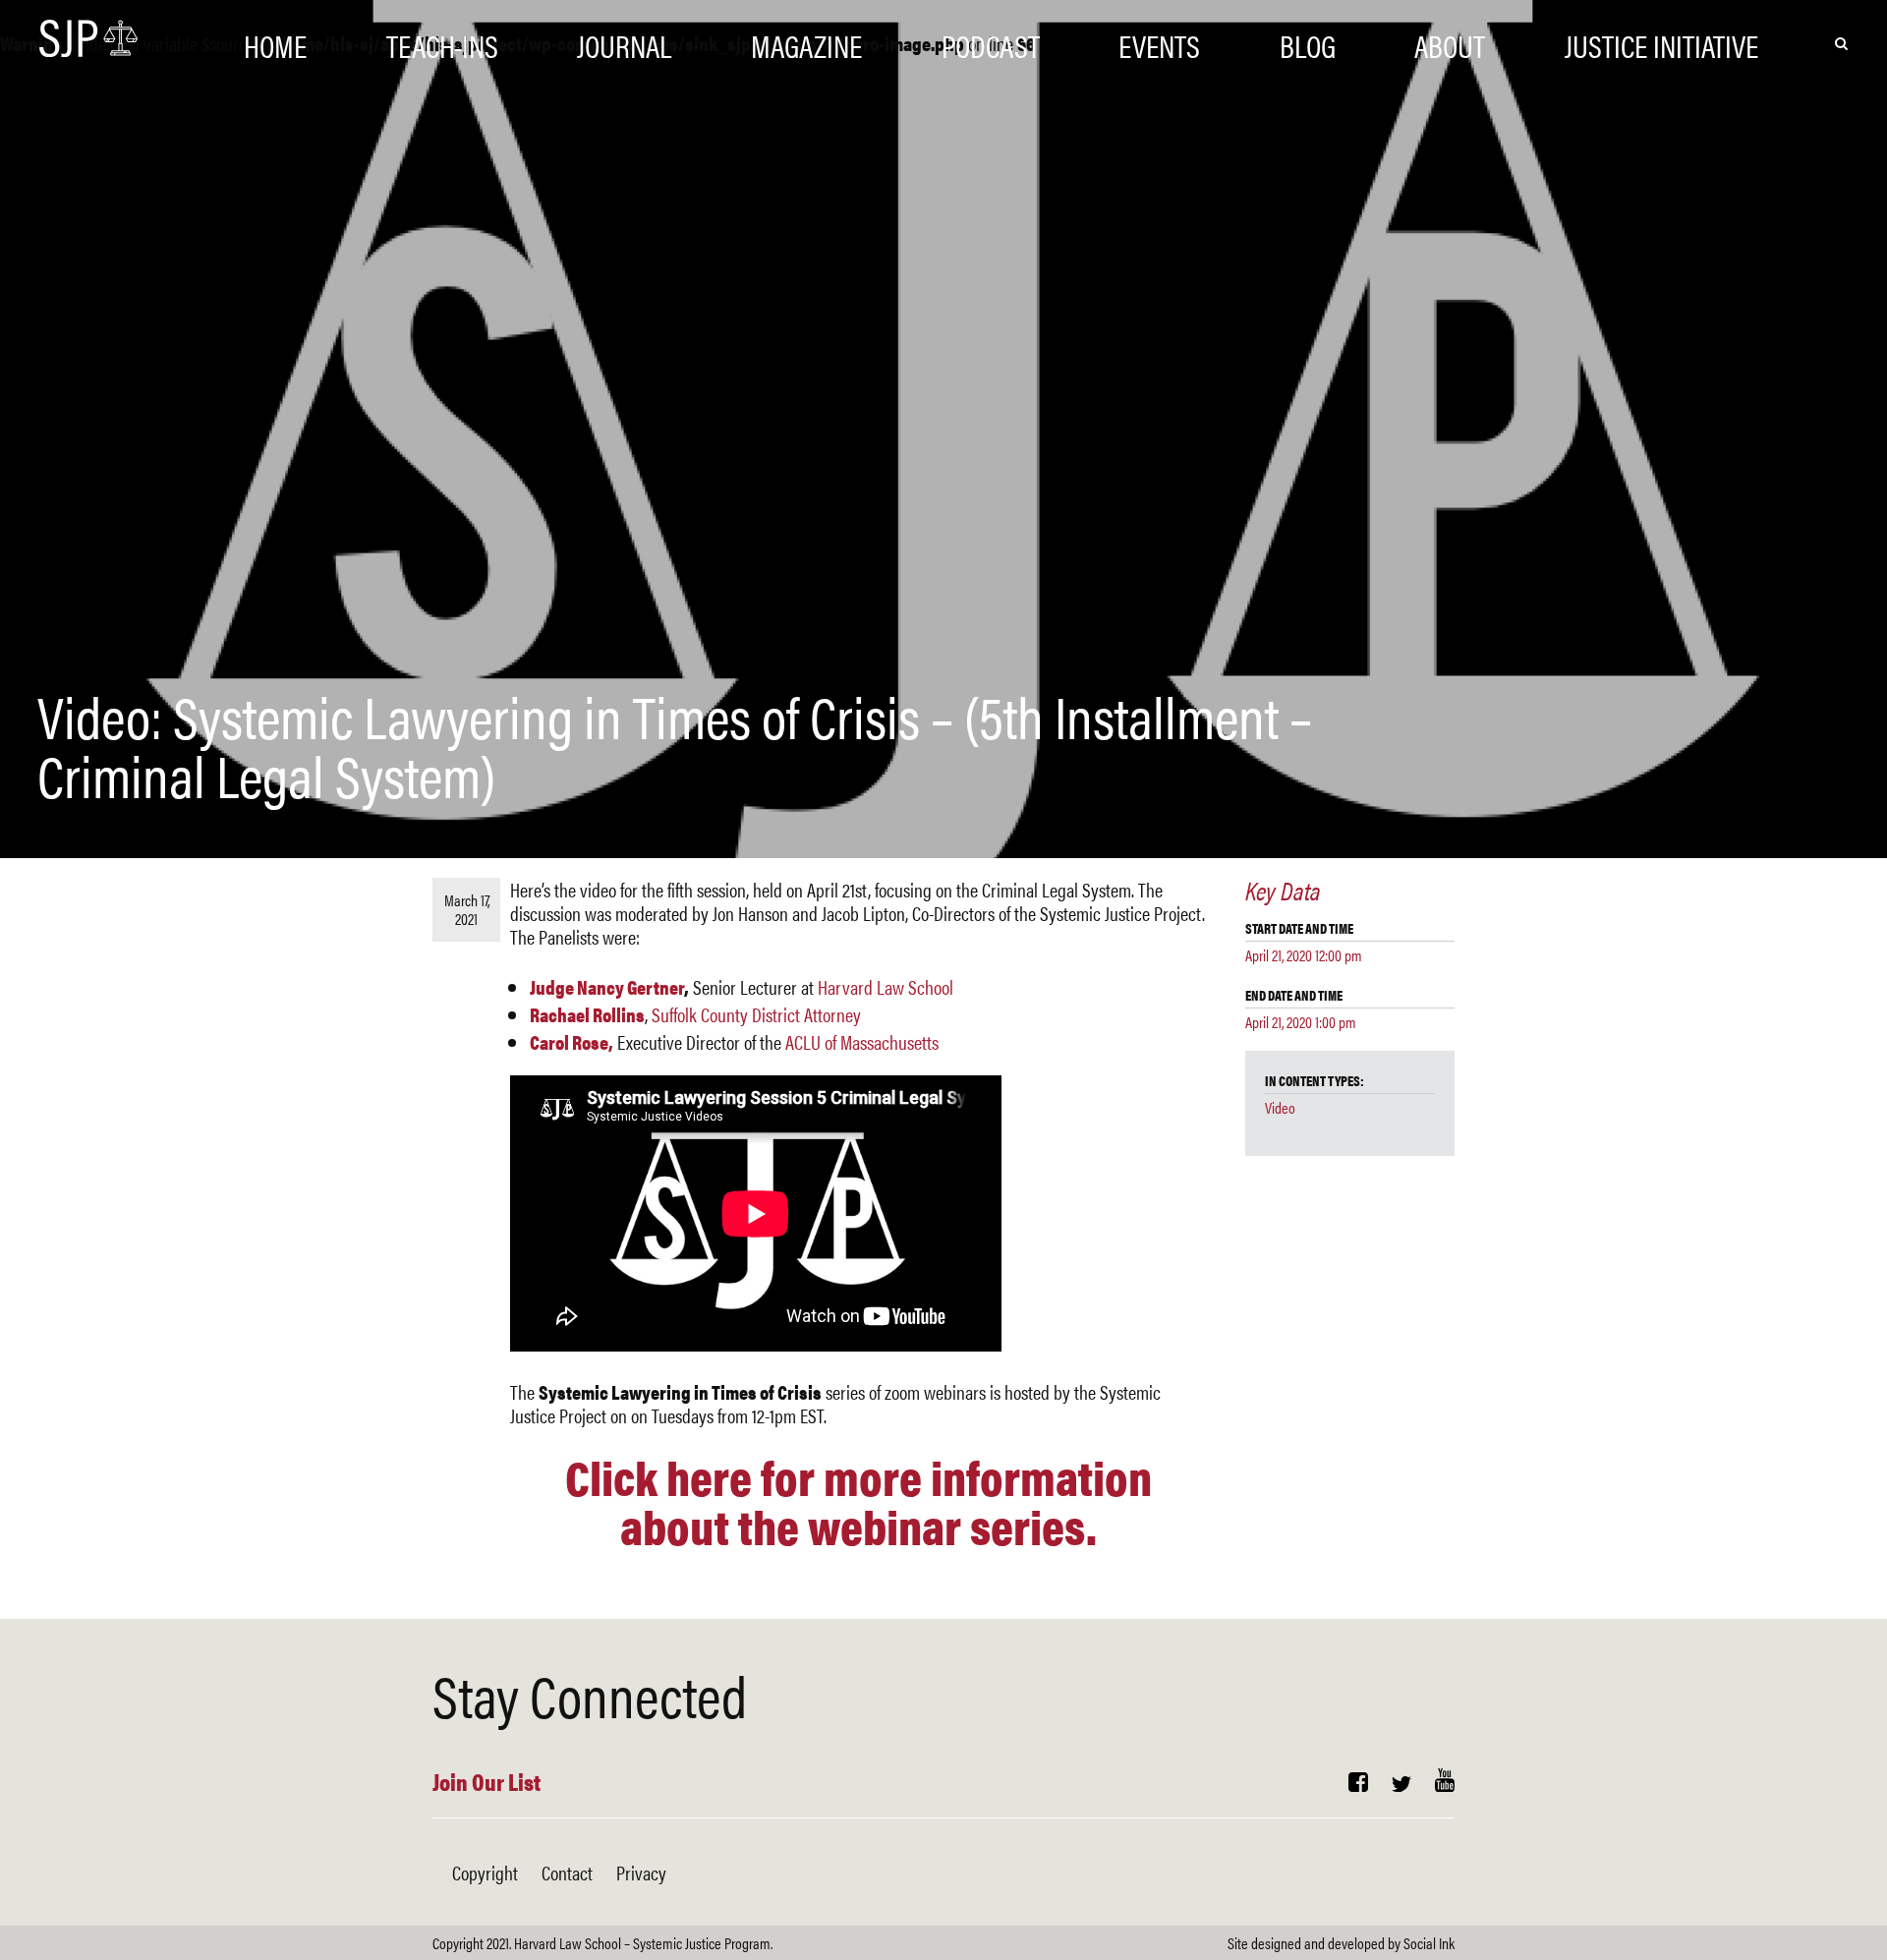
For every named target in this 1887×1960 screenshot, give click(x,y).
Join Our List (486, 1781)
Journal (624, 42)
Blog (1308, 42)
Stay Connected (590, 1694)
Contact (567, 1872)
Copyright (485, 1872)
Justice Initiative (1661, 42)
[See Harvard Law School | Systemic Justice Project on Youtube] (1445, 1784)
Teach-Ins (442, 42)
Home (275, 42)
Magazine (806, 42)
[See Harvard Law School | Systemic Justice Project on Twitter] (1401, 1784)
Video (1280, 1107)
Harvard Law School (886, 986)
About (1450, 42)
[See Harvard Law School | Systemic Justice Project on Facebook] (1358, 1784)
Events (1159, 42)
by (1341, 1943)
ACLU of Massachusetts (862, 1041)
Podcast (991, 42)
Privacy (641, 1872)
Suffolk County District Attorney (756, 1014)
